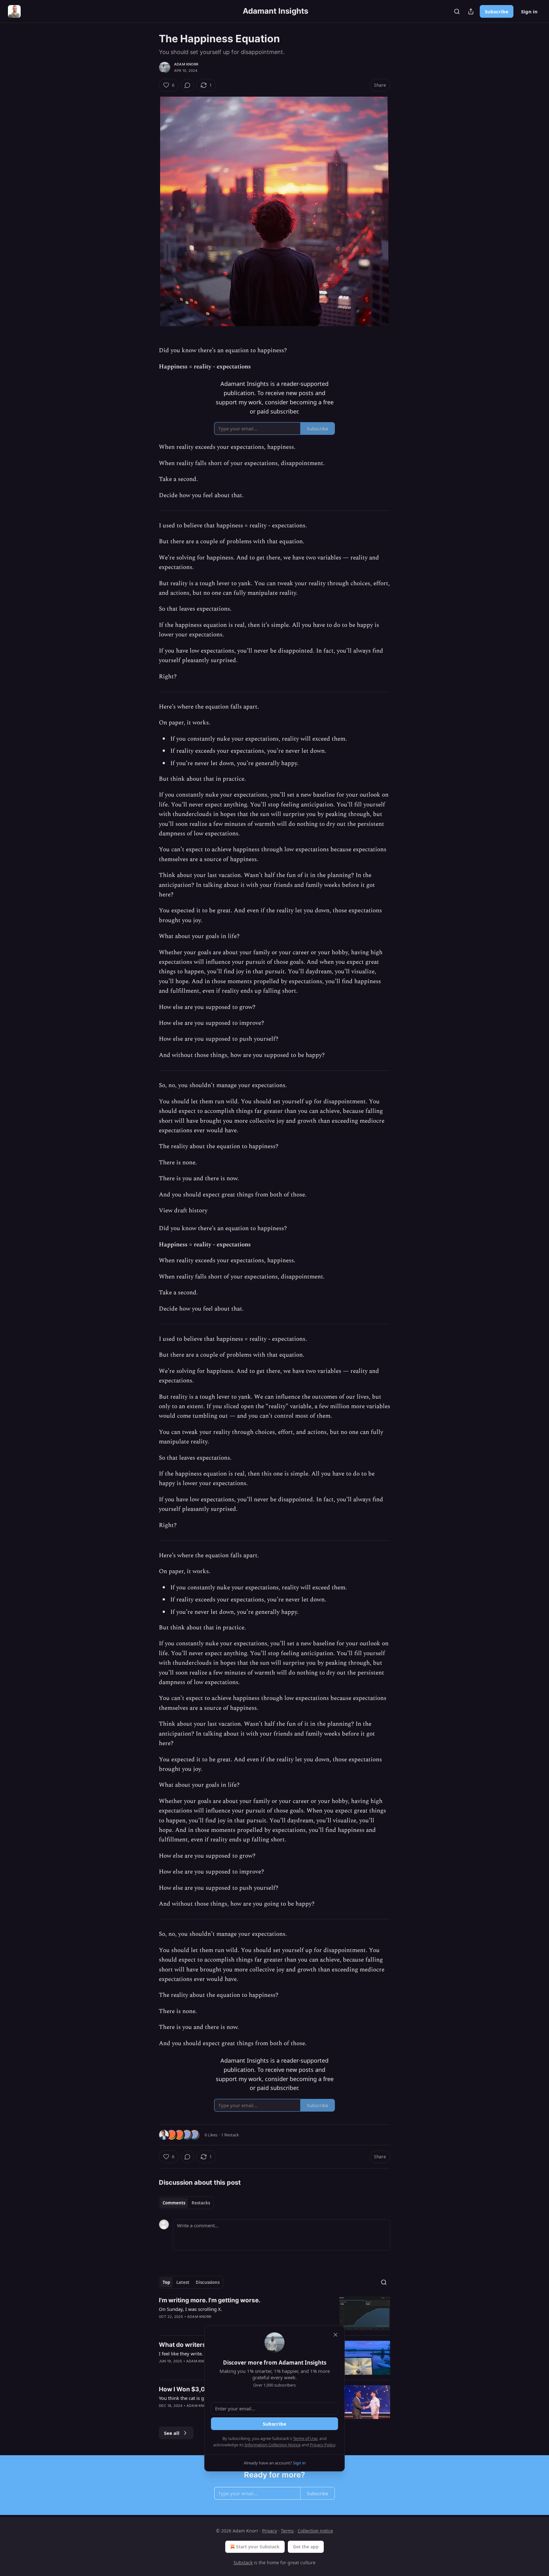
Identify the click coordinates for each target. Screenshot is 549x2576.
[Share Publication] (471, 11)
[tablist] (186, 2203)
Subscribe (497, 11)
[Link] (150, 1224)
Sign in (529, 11)
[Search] (457, 11)
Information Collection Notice (273, 2445)
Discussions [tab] (208, 2282)
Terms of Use (305, 2438)
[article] (274, 2313)
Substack (243, 2562)
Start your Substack (258, 2547)
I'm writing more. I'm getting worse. (210, 2300)
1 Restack (230, 2135)
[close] (335, 2335)
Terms (287, 2531)
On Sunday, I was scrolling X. (190, 2309)
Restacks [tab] (201, 2203)
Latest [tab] (183, 2282)
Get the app (306, 2547)
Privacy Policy (322, 2445)
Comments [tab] (174, 2203)
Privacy (270, 2531)
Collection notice (315, 2531)
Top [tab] (166, 2282)
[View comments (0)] (187, 85)
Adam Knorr (186, 64)
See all (172, 2433)
